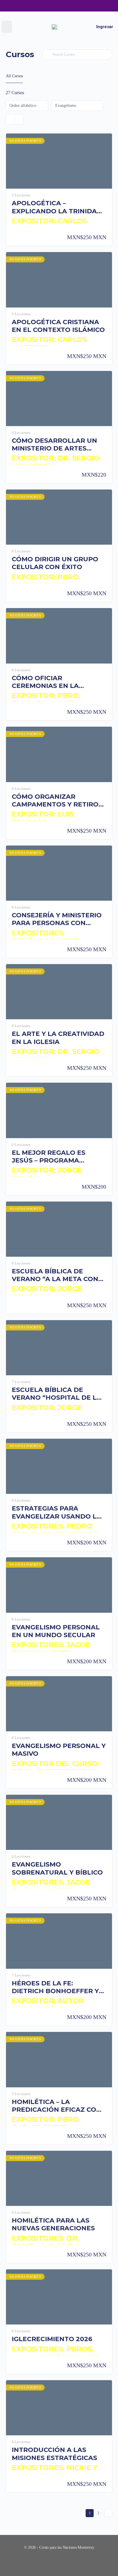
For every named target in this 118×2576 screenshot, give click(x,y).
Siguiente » (108, 2513)
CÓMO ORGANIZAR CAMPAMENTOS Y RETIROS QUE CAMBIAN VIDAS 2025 (57, 801)
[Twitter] (59, 6)
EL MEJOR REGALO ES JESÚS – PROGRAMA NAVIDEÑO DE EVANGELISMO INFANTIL (53, 1157)
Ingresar (105, 27)
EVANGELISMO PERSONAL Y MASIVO (59, 1750)
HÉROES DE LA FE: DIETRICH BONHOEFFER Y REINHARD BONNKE (55, 1987)
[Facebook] (36, 6)
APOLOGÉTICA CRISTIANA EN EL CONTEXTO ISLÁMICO (58, 326)
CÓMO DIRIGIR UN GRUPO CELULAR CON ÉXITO (55, 563)
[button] (7, 27)
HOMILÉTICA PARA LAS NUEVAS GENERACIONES (53, 2224)
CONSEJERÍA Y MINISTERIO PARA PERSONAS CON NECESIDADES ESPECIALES (57, 919)
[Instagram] (48, 6)
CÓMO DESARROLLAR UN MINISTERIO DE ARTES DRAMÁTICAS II (54, 445)
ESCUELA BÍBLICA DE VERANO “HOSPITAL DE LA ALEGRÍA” (57, 1394)
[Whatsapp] (70, 6)
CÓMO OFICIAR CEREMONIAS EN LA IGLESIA (45, 682)
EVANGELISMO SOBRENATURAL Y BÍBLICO (57, 1868)
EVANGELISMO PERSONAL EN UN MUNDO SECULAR (56, 1631)
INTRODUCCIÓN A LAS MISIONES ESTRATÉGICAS (54, 2454)
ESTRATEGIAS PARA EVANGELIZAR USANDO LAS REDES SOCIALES (59, 1512)
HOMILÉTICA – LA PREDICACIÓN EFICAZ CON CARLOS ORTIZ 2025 (57, 2106)
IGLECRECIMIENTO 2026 (52, 2339)
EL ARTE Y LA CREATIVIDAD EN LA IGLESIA (58, 1038)
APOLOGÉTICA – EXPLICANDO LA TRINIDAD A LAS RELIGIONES (57, 207)
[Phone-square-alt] (82, 6)
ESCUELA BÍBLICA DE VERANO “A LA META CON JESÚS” (55, 1275)
